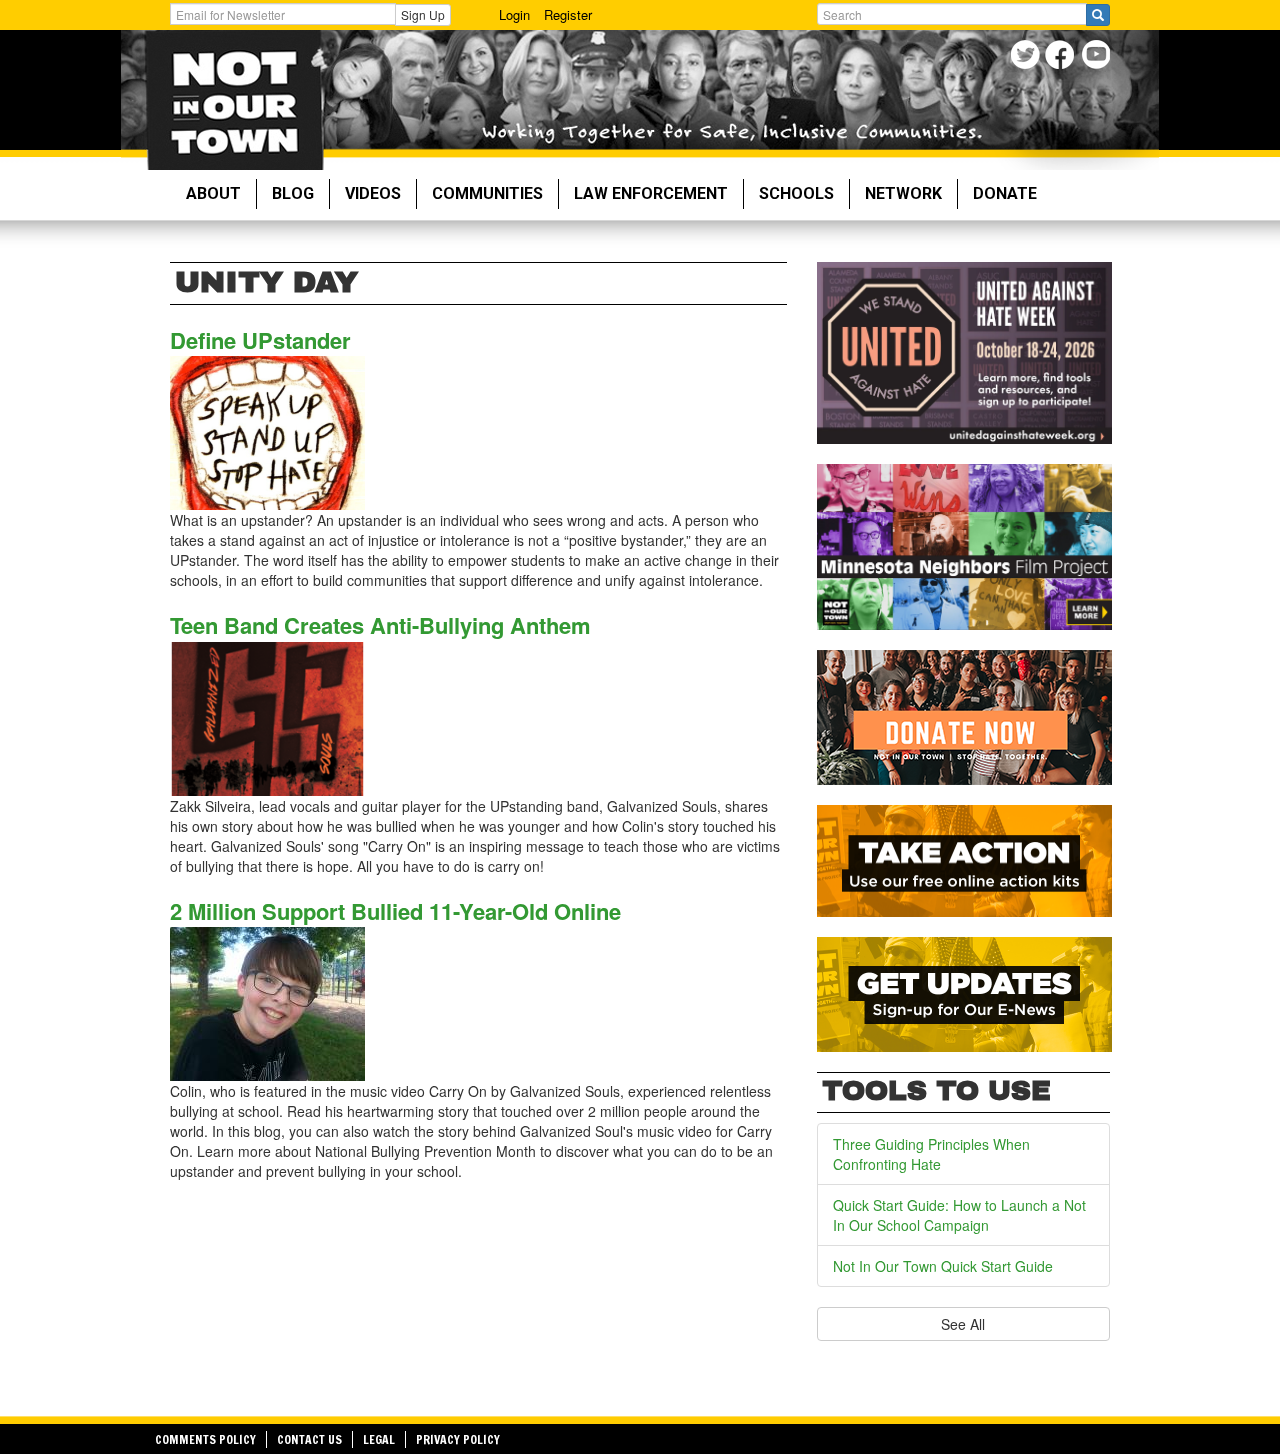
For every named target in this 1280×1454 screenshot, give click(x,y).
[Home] (234, 100)
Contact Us (309, 1439)
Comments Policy (205, 1439)
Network (903, 193)
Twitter (1027, 57)
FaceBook (1062, 57)
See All (963, 1324)
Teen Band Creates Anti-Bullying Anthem (380, 625)
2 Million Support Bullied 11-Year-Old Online (395, 911)
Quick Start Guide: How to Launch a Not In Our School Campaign (959, 1215)
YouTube (1097, 57)
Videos (373, 193)
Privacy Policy (458, 1439)
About (213, 193)
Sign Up (423, 14)
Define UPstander (260, 340)
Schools (796, 193)
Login (514, 14)
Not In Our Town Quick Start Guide (943, 1266)
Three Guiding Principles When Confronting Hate (931, 1154)
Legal (379, 1439)
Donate (1005, 193)
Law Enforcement (651, 193)
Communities (487, 193)
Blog (293, 193)
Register (568, 14)
